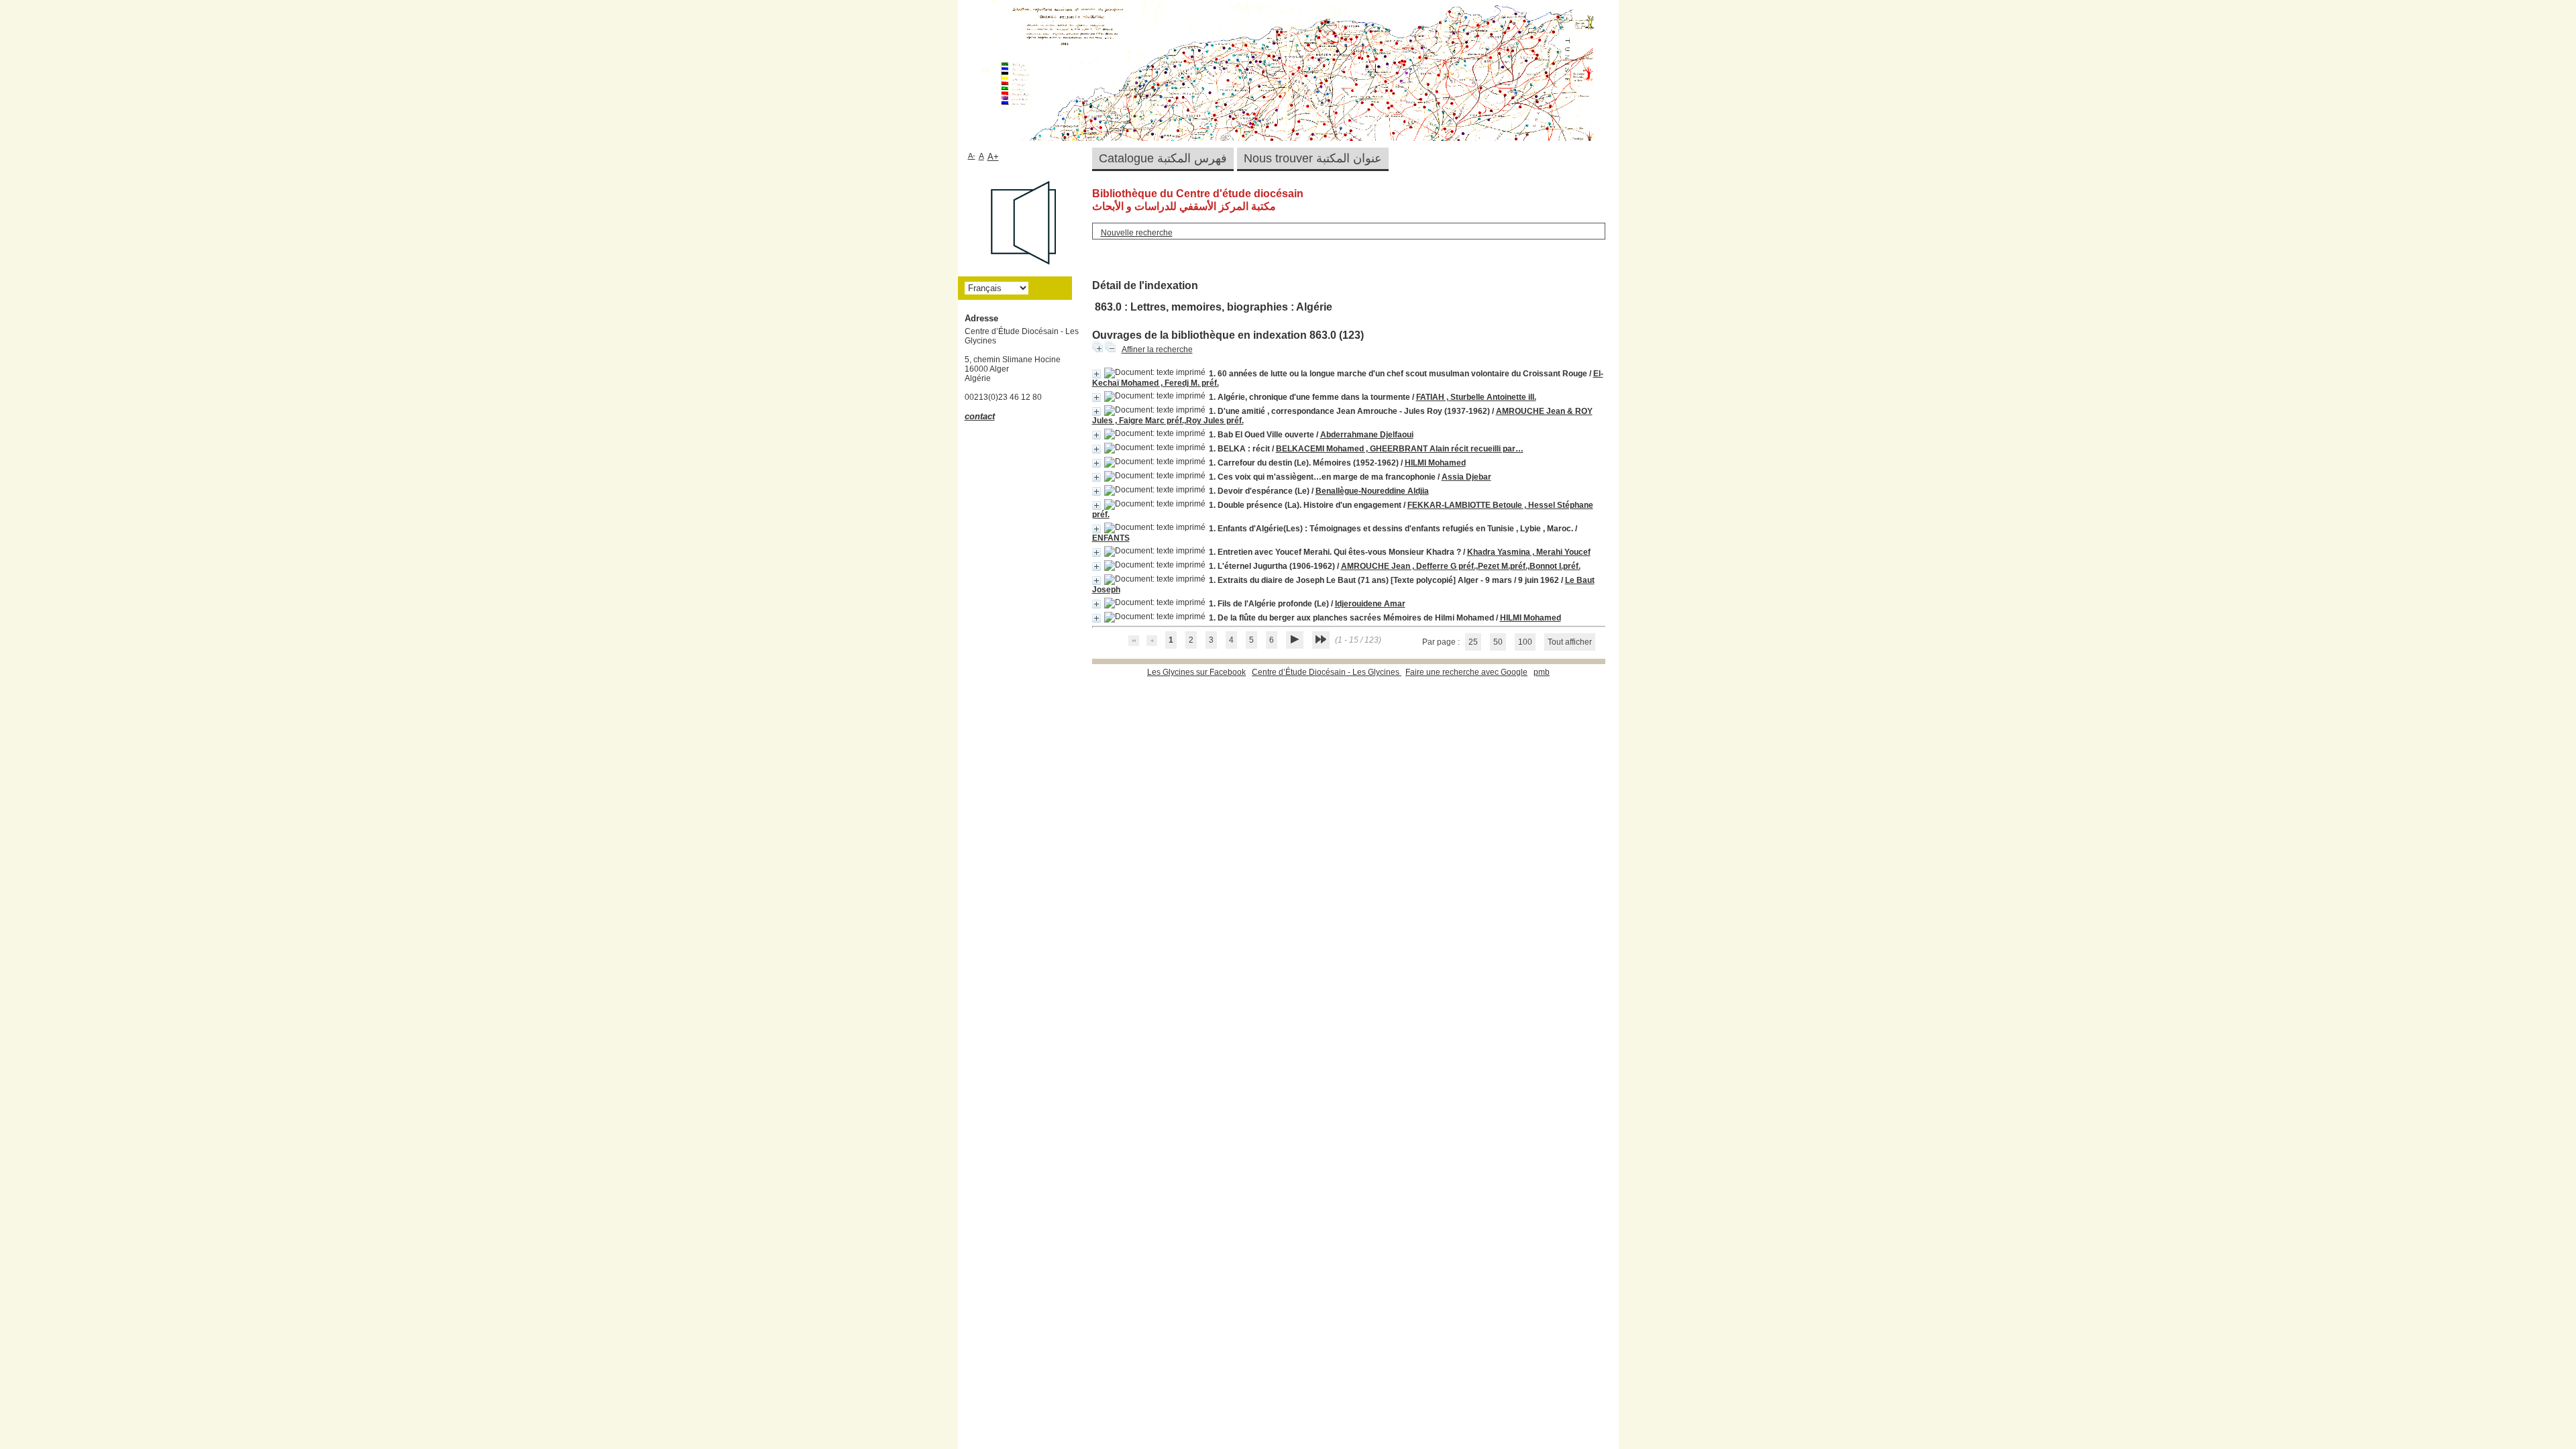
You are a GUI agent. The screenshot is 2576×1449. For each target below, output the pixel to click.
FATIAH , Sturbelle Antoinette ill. (1476, 397)
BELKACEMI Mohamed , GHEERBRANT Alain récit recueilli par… (1400, 449)
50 (1498, 642)
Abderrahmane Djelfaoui (1367, 435)
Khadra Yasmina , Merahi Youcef (1529, 552)
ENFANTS (1111, 538)
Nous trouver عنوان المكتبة (1313, 158)
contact (980, 416)
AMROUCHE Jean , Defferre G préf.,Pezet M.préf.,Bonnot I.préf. (1461, 566)
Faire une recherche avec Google (1466, 672)
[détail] (1096, 374)
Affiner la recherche (1157, 350)
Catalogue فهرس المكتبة (1163, 158)
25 (1473, 642)
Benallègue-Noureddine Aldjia (1372, 491)
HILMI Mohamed (1435, 463)
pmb (1542, 672)
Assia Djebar (1466, 477)
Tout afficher (1570, 642)
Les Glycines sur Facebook (1196, 672)
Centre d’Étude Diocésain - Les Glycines (1327, 672)
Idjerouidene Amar (1370, 604)
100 (1525, 642)
